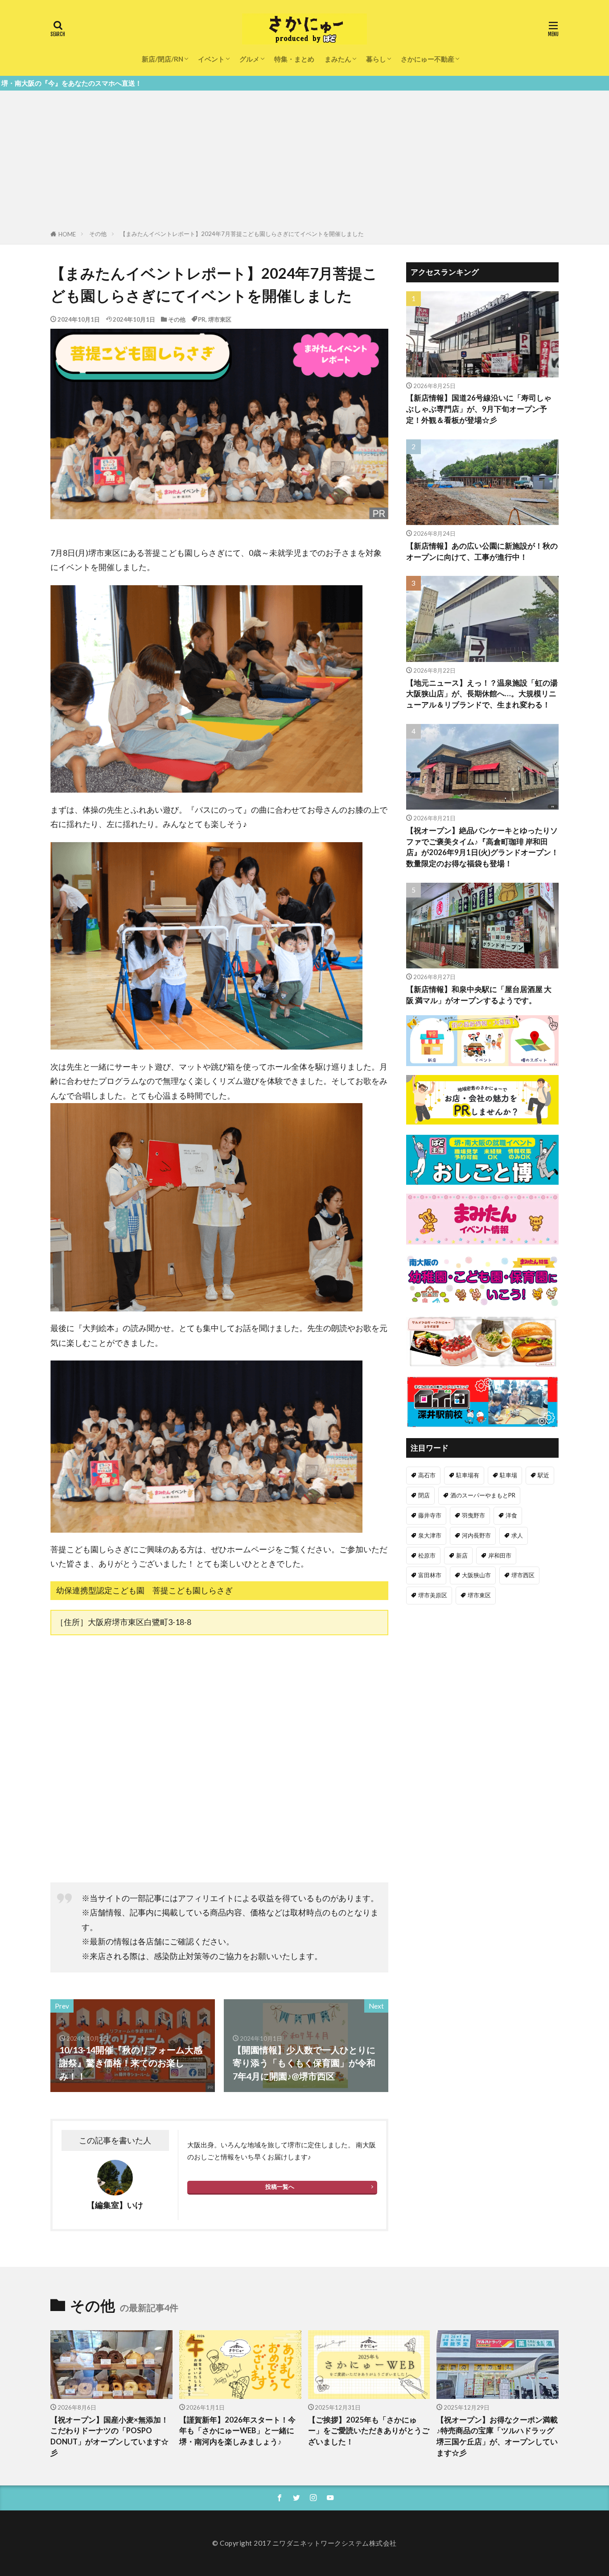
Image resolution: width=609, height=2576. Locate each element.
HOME (67, 234)
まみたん (338, 59)
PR (202, 319)
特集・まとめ (294, 59)
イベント (211, 59)
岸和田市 (500, 1555)
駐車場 (508, 1475)
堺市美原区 (433, 1595)
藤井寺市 (430, 1515)
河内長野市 (476, 1535)
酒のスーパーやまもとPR (483, 1495)
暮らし (376, 59)
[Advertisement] (304, 162)
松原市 (427, 1555)
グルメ (249, 59)
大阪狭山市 (476, 1575)
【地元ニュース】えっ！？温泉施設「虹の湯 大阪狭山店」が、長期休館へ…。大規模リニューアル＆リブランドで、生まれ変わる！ (482, 694)
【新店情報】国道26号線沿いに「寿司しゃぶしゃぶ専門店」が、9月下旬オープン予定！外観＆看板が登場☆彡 (479, 409)
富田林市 (430, 1575)
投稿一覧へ (280, 2187)
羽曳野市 (473, 1515)
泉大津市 (430, 1535)
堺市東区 (220, 319)
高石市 (427, 1475)
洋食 (511, 1515)
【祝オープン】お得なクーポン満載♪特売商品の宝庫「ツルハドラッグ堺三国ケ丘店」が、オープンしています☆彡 (497, 2436)
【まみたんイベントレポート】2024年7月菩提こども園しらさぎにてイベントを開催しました (242, 234)
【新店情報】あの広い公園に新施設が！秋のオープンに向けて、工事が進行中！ (482, 552)
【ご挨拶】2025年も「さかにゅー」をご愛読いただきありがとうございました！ (369, 2431)
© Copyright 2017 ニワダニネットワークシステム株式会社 (304, 2543)
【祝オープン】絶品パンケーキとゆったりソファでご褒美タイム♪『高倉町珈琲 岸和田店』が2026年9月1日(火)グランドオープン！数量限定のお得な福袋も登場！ (482, 847)
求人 (517, 1535)
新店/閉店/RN (163, 59)
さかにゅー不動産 (428, 59)
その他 (98, 234)
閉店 (424, 1495)
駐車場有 (468, 1475)
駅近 (543, 1475)
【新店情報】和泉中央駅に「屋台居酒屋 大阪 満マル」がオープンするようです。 (479, 995)
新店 (462, 1555)
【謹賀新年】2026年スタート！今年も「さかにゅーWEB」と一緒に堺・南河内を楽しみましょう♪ (237, 2431)
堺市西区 (523, 1575)
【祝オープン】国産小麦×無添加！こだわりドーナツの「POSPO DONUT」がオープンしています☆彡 (109, 2436)
